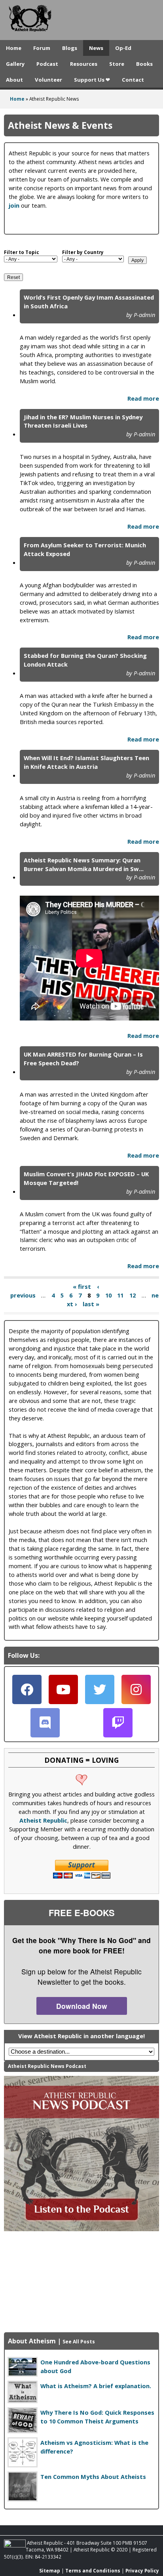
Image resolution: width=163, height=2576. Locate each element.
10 (108, 1295)
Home (14, 48)
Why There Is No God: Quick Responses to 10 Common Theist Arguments (97, 2417)
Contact (133, 80)
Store (117, 64)
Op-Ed (123, 48)
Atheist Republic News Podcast (47, 2066)
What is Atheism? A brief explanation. (96, 2386)
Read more (143, 398)
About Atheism (32, 2341)
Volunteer (48, 80)
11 (120, 1295)
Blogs (70, 48)
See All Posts (79, 2342)
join (14, 205)
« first (82, 1286)
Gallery (15, 64)
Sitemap (50, 2570)
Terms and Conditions (93, 2570)
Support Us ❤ (92, 80)
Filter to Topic (22, 252)
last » (91, 1304)
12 (133, 1295)
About (14, 80)
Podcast (47, 64)
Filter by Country (83, 252)
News (96, 48)
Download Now (82, 2006)
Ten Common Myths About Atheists (93, 2477)
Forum (42, 48)
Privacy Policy (142, 2570)
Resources (84, 64)
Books (144, 64)
